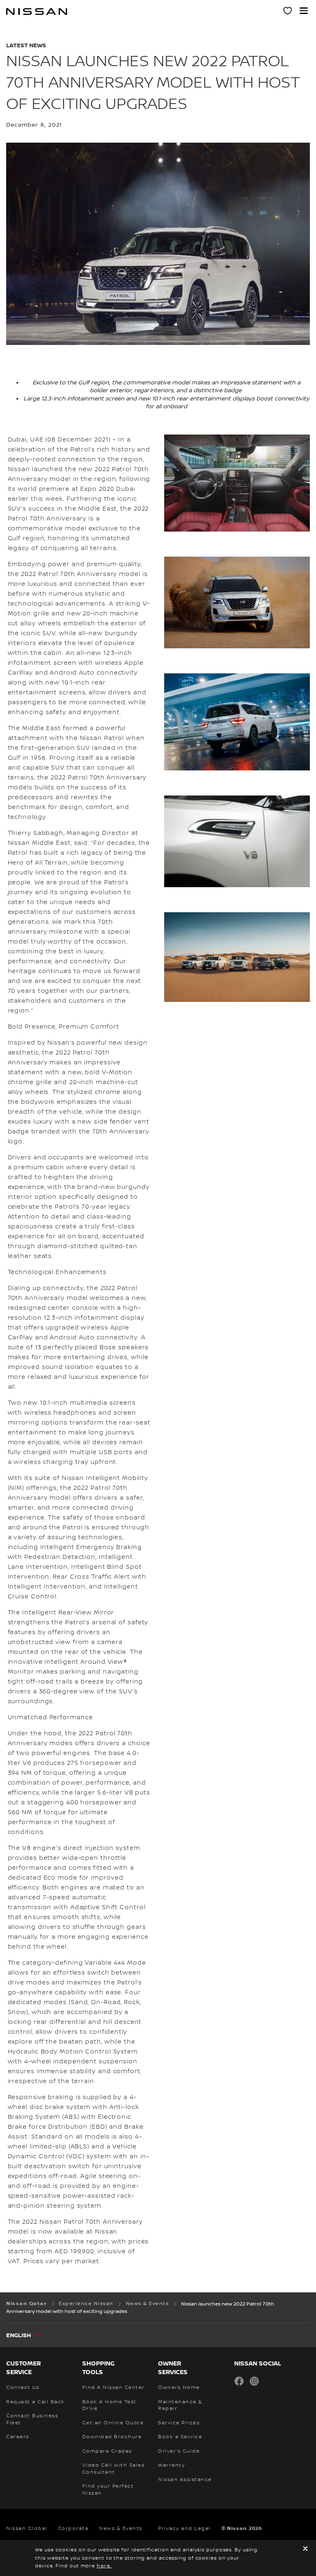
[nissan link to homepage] (37, 12)
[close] (305, 2549)
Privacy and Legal (184, 2529)
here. (104, 2566)
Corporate (73, 2529)
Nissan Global (27, 2529)
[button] (304, 11)
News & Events (121, 2529)
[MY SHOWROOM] (288, 12)
